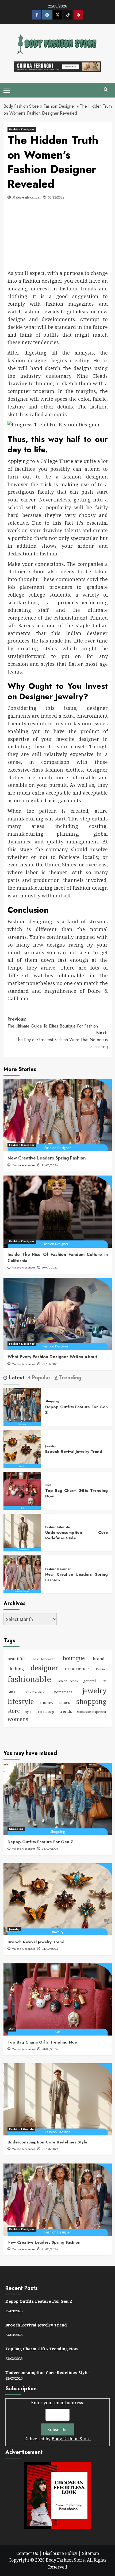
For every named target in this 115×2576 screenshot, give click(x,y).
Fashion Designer (59, 106)
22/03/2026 (50, 2149)
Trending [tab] (69, 1378)
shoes (65, 1703)
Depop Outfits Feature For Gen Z (76, 1410)
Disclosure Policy (60, 2553)
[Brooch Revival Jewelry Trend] (22, 1448)
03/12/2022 (56, 197)
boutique (74, 1658)
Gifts (11, 1692)
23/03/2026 (50, 2049)
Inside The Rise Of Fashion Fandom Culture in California (58, 1257)
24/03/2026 (50, 1949)
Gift (48, 1485)
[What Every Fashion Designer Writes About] (58, 1314)
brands (100, 1659)
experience (77, 1669)
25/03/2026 (50, 1849)
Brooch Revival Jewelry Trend (74, 1452)
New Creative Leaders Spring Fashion (47, 1158)
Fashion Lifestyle (57, 1527)
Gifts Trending (34, 1692)
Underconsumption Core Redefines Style (76, 1535)
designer (45, 1668)
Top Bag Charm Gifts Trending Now (76, 1493)
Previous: (53, 1023)
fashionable (29, 1679)
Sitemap (91, 2553)
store (14, 1711)
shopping (91, 1701)
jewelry (94, 1691)
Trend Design (45, 1712)
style (28, 1712)
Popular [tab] (40, 1378)
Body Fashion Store (21, 106)
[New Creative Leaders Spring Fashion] (58, 1115)
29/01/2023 (49, 1267)
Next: (62, 1040)
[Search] (106, 90)
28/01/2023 (50, 1364)
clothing (16, 1669)
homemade (63, 1692)
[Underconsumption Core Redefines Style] (22, 1532)
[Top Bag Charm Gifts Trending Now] (22, 1490)
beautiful (16, 1659)
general (89, 1681)
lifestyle (21, 1701)
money (47, 1702)
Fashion (101, 1669)
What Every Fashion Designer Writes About (52, 1357)
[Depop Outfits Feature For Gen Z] (22, 1407)
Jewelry (51, 1446)
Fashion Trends (67, 1681)
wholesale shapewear (92, 1712)
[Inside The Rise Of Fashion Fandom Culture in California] (58, 1212)
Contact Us (27, 2553)
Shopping (52, 1401)
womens (18, 1719)
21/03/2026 (50, 1165)
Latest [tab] (16, 1378)
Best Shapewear (44, 1659)
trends (66, 1711)
